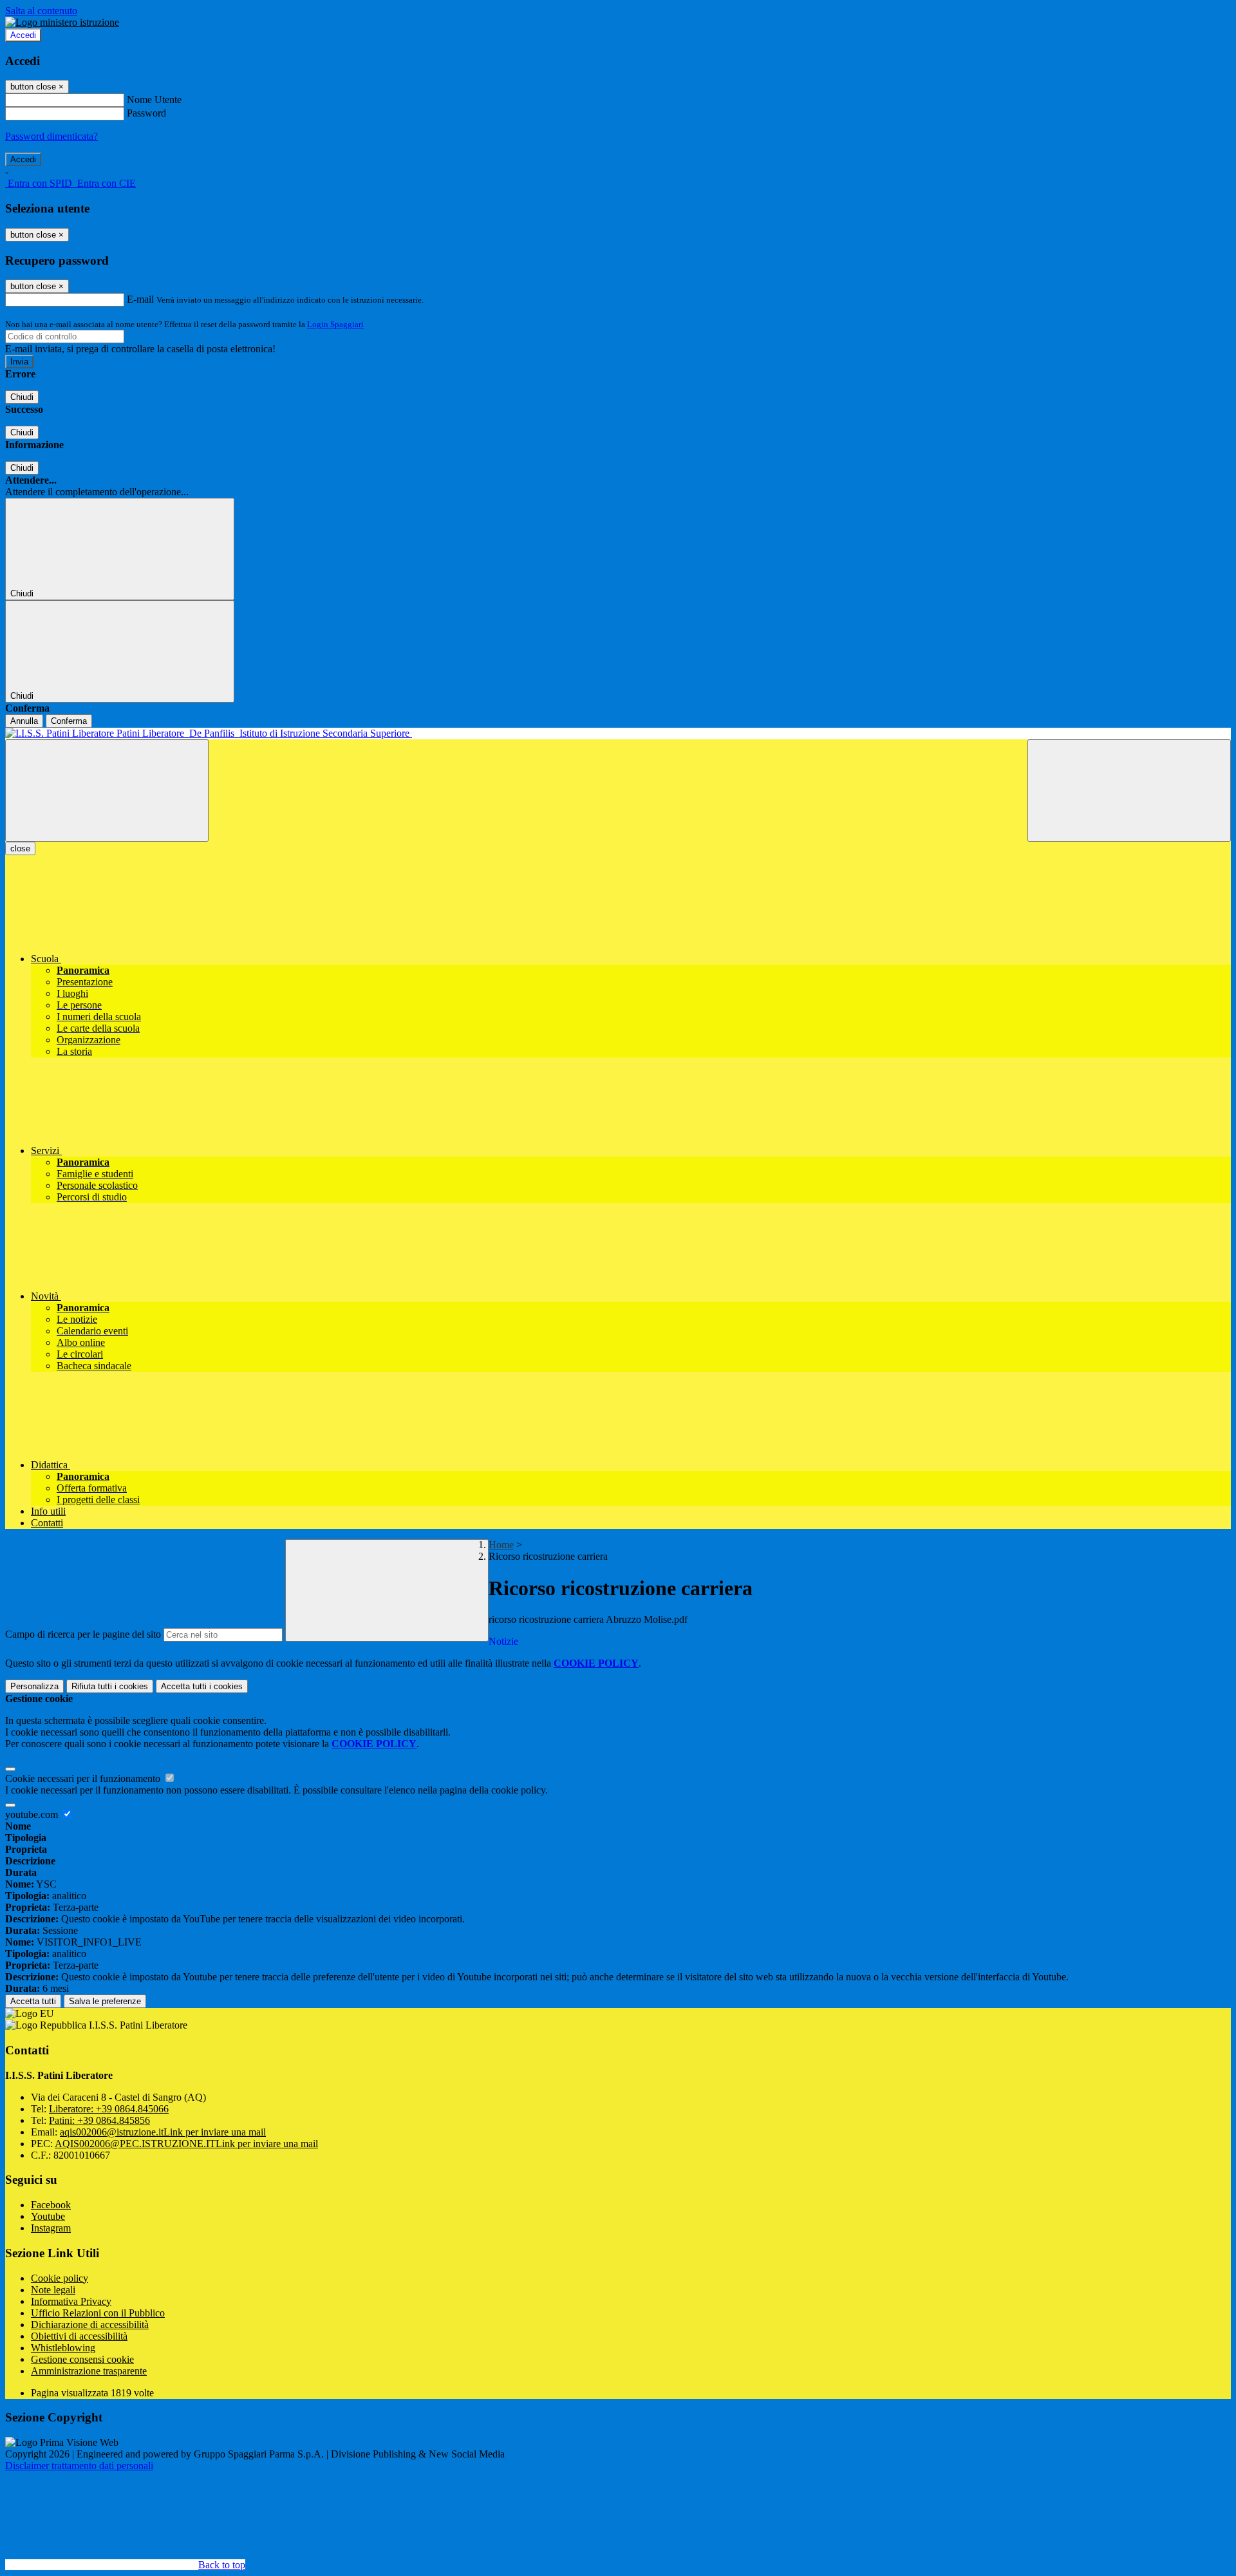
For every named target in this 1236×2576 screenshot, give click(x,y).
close (20, 848)
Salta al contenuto (41, 11)
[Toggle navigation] (107, 791)
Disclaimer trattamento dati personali (79, 2466)
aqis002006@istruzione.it (163, 2132)
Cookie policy (60, 2278)
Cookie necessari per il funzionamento (84, 1778)
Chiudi (22, 397)
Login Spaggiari (335, 324)
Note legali (53, 2290)
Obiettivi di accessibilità (79, 2336)
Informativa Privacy (71, 2301)
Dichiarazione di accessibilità (90, 2325)
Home (501, 1545)
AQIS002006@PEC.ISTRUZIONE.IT (186, 2144)
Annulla (24, 721)
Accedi (23, 35)
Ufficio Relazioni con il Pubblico (98, 2313)
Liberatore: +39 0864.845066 (109, 2109)
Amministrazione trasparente (89, 2371)
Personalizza (34, 1686)
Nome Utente (154, 99)
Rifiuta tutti (110, 1686)
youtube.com (33, 1814)
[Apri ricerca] (1129, 791)
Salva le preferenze (105, 2001)
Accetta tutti (202, 1686)
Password (146, 113)
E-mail (140, 299)
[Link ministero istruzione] (62, 22)
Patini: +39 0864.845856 (99, 2120)
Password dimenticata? (51, 136)
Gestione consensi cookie (82, 2359)
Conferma (69, 721)
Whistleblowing (63, 2348)
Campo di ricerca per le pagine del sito (83, 1634)
